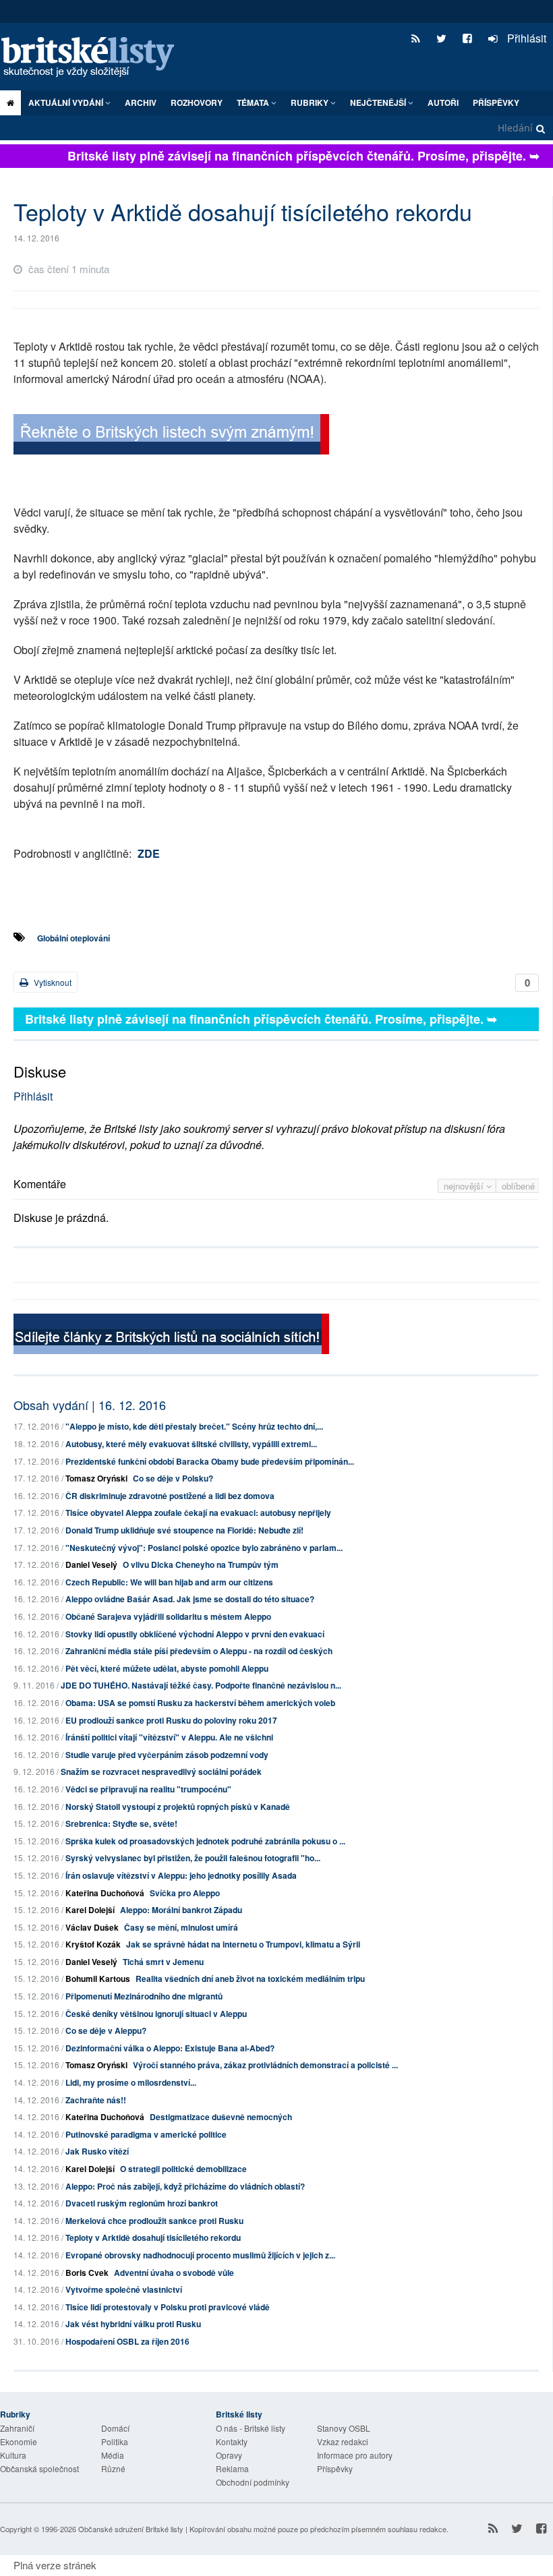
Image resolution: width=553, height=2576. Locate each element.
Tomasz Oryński (96, 1478)
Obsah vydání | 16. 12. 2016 (90, 1405)
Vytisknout (52, 982)
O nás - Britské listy (251, 2428)
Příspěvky (496, 103)
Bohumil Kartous (98, 1979)
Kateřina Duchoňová (105, 1893)
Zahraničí (17, 2428)
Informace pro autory (355, 2455)
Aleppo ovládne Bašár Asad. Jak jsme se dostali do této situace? (190, 1599)
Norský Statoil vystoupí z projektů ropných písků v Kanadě (178, 1807)
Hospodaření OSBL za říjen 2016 (127, 2341)
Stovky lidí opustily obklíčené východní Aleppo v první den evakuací (195, 1634)
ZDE (149, 853)
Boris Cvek (87, 2273)
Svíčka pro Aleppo (185, 1893)
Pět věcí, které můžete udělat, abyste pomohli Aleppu (167, 1668)
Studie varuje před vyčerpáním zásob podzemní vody (167, 1755)
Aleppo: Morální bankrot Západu (181, 1910)
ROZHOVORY (197, 103)
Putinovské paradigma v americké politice (146, 2134)
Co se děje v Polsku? (173, 1478)
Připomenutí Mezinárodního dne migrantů (144, 1996)
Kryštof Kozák (93, 1944)
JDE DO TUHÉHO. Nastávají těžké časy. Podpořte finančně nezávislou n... (201, 1685)
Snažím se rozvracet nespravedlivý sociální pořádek (161, 1772)
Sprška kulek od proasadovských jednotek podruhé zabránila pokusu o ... (205, 1841)
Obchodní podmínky (253, 2482)
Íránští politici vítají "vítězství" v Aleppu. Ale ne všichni (169, 1737)
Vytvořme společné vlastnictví (124, 2289)
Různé (113, 2468)
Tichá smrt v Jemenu (163, 1962)
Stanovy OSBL (344, 2428)
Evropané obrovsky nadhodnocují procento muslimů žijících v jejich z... (200, 2255)
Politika (115, 2441)
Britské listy (94, 58)
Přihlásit (525, 38)
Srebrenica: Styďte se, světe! (121, 1823)
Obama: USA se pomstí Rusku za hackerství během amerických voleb (200, 1703)
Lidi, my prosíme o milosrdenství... (131, 2082)
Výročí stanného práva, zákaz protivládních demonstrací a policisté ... (265, 2065)
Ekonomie (19, 2441)
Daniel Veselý (91, 1564)
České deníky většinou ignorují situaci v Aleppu (156, 2014)
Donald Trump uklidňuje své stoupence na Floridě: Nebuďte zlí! (184, 1530)
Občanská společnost (39, 2468)
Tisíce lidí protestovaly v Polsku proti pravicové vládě (168, 2307)
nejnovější (465, 1186)
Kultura (13, 2455)
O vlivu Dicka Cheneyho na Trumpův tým (201, 1564)
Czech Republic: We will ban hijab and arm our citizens (169, 1582)
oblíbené (518, 1186)
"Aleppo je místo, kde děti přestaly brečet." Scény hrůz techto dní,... (194, 1426)
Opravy (229, 2455)
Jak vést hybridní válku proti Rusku (133, 2324)
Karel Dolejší (90, 1910)
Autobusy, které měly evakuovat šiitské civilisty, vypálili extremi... (191, 1444)
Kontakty (232, 2441)
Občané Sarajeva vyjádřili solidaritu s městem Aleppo (168, 1616)
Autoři (443, 103)
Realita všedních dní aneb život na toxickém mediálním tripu (250, 1979)
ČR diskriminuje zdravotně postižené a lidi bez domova (170, 1496)
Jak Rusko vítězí (97, 2151)
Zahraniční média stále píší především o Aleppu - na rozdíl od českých (199, 1651)
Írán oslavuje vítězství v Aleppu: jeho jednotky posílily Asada (181, 1875)
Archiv (141, 103)
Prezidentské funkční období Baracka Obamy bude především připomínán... (210, 1461)
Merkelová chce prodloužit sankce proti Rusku (154, 2221)
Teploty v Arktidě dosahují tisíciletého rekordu (153, 2237)
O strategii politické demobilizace (183, 2169)
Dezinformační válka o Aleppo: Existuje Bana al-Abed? (170, 2048)
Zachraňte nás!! (96, 2100)
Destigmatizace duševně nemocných (221, 2117)
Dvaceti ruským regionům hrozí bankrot (142, 2203)
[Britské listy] (171, 436)
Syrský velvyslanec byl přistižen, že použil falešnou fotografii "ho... (193, 1858)
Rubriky (311, 103)
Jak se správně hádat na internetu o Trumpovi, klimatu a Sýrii (243, 1944)
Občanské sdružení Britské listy (131, 2529)
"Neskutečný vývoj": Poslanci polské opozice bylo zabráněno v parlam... (204, 1548)
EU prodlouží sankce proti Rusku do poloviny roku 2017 (171, 1720)
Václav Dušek (92, 1927)
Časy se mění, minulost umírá (181, 1927)
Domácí (115, 2428)
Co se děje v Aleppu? (106, 2030)
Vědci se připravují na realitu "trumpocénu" (148, 1789)
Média (113, 2455)
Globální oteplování (74, 938)
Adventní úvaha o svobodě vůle (174, 2273)
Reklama (232, 2468)
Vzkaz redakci (343, 2441)
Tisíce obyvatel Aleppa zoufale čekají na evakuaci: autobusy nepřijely (198, 1513)
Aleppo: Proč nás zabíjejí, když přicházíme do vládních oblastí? (185, 2186)
